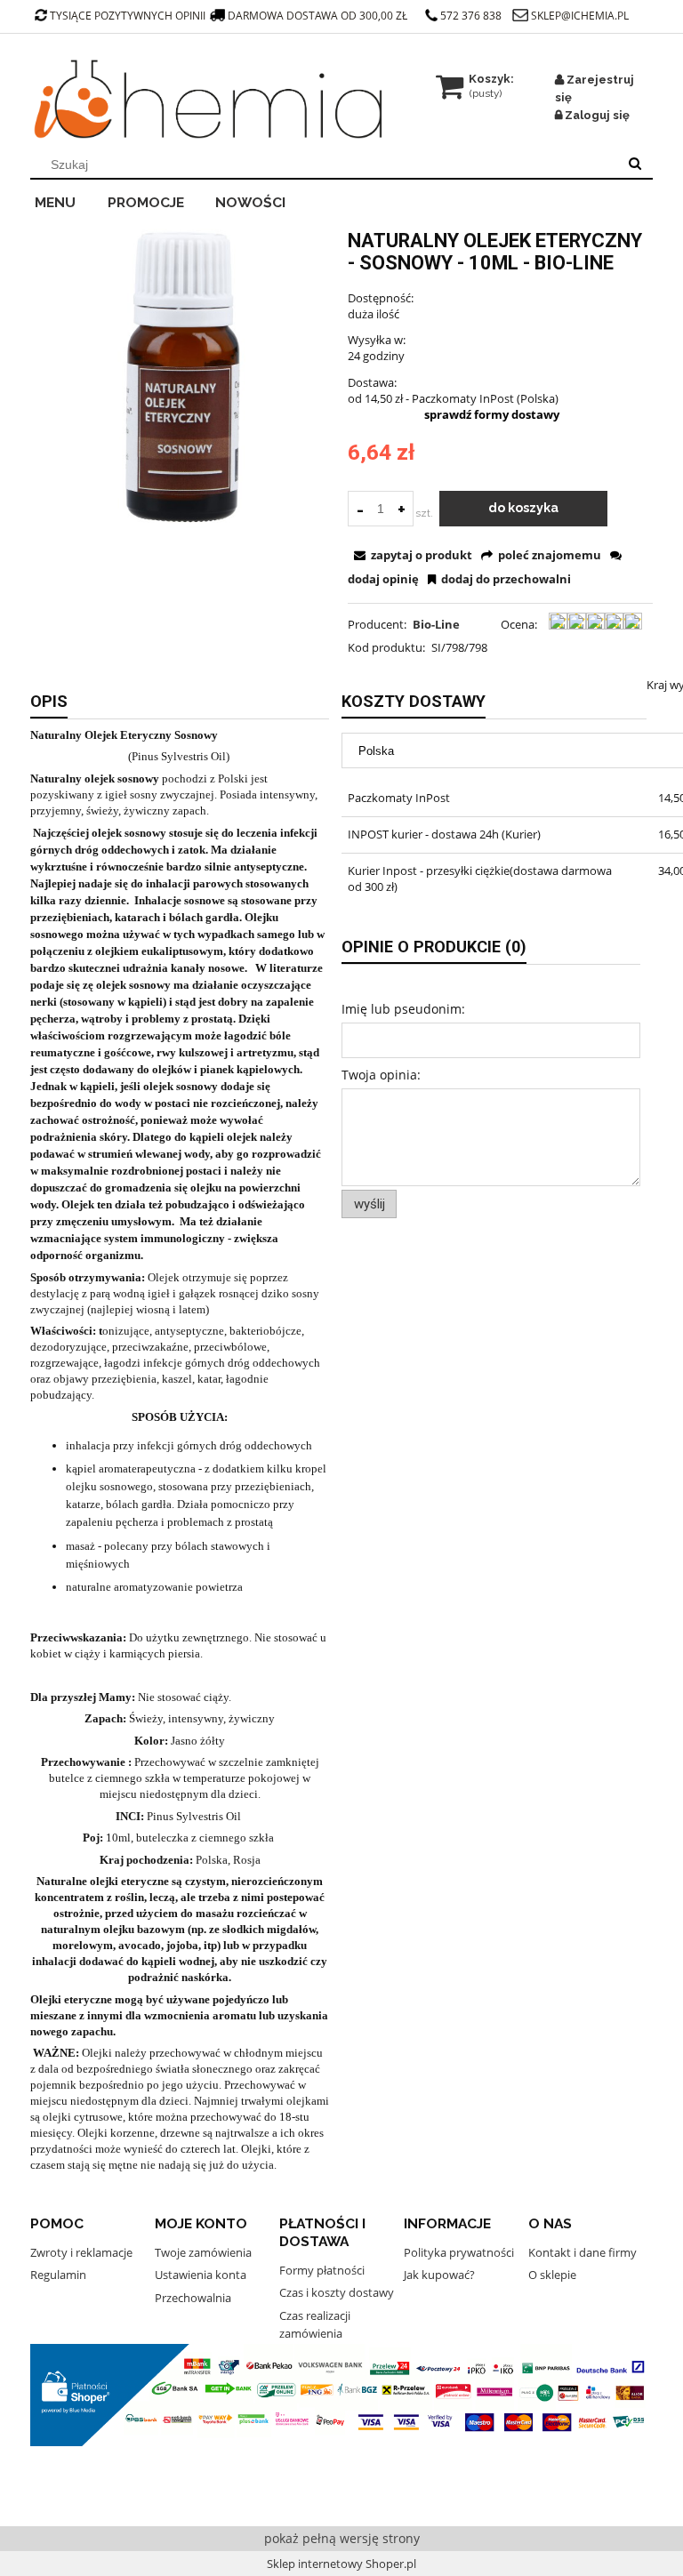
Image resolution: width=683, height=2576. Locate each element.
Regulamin (58, 2275)
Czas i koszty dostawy (337, 2292)
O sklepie (552, 2275)
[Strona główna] (208, 100)
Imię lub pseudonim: (403, 1009)
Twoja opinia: (381, 1075)
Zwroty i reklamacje (81, 2252)
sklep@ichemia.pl (580, 16)
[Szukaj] (635, 165)
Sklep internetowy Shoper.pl (341, 2564)
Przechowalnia (193, 2298)
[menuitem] (67, 200)
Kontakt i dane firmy (583, 2252)
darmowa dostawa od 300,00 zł (319, 16)
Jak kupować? (439, 2275)
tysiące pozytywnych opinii (128, 16)
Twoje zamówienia (203, 2252)
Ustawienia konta (201, 2275)
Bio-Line (436, 624)
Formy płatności (322, 2270)
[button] (411, 555)
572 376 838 (471, 16)
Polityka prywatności (459, 2252)
